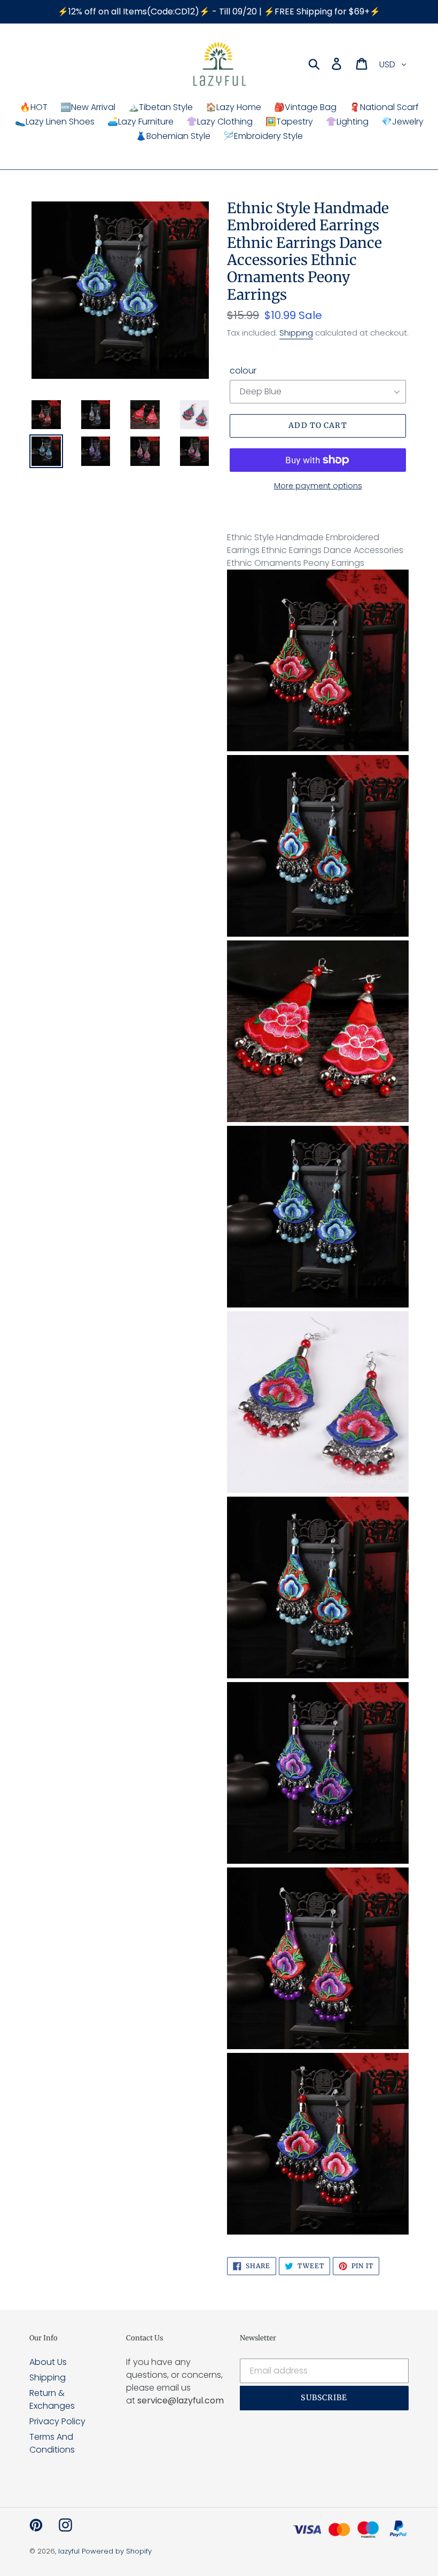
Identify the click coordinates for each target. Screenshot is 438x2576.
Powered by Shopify (117, 2551)
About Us (48, 2362)
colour (243, 371)
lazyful (69, 2551)
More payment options (318, 486)
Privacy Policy (57, 2421)
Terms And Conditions (52, 2443)
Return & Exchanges (52, 2399)
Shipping (296, 333)
